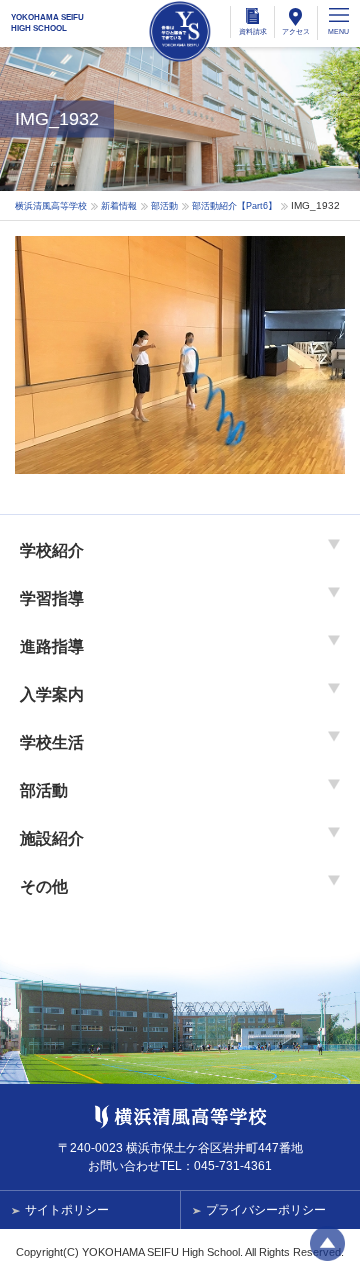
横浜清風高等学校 (179, 31)
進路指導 (52, 646)
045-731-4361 (233, 1166)
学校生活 (52, 742)
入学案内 (52, 694)
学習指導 (52, 598)
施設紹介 (52, 838)
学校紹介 (52, 550)
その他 (44, 886)
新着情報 (119, 206)
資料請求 (253, 31)
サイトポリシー (67, 1210)
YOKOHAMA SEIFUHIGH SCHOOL (47, 22)
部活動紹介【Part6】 (234, 206)
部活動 (164, 206)
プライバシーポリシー (266, 1210)
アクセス (296, 31)
